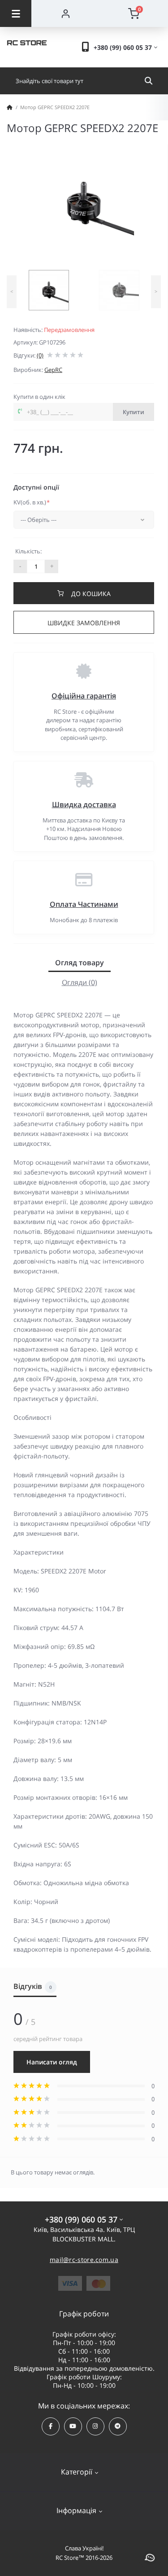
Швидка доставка (84, 804)
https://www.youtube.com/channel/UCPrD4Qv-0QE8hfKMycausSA (73, 2426)
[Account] (66, 13)
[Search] (149, 81)
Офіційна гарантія (84, 696)
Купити (134, 412)
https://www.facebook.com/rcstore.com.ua (51, 2426)
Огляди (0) (80, 982)
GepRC (53, 370)
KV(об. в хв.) (32, 502)
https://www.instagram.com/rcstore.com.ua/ (95, 2426)
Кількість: (28, 551)
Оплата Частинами (84, 904)
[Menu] (16, 13)
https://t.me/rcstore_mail (118, 2426)
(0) (40, 355)
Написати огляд (52, 2062)
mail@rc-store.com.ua (84, 2260)
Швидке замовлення (84, 623)
